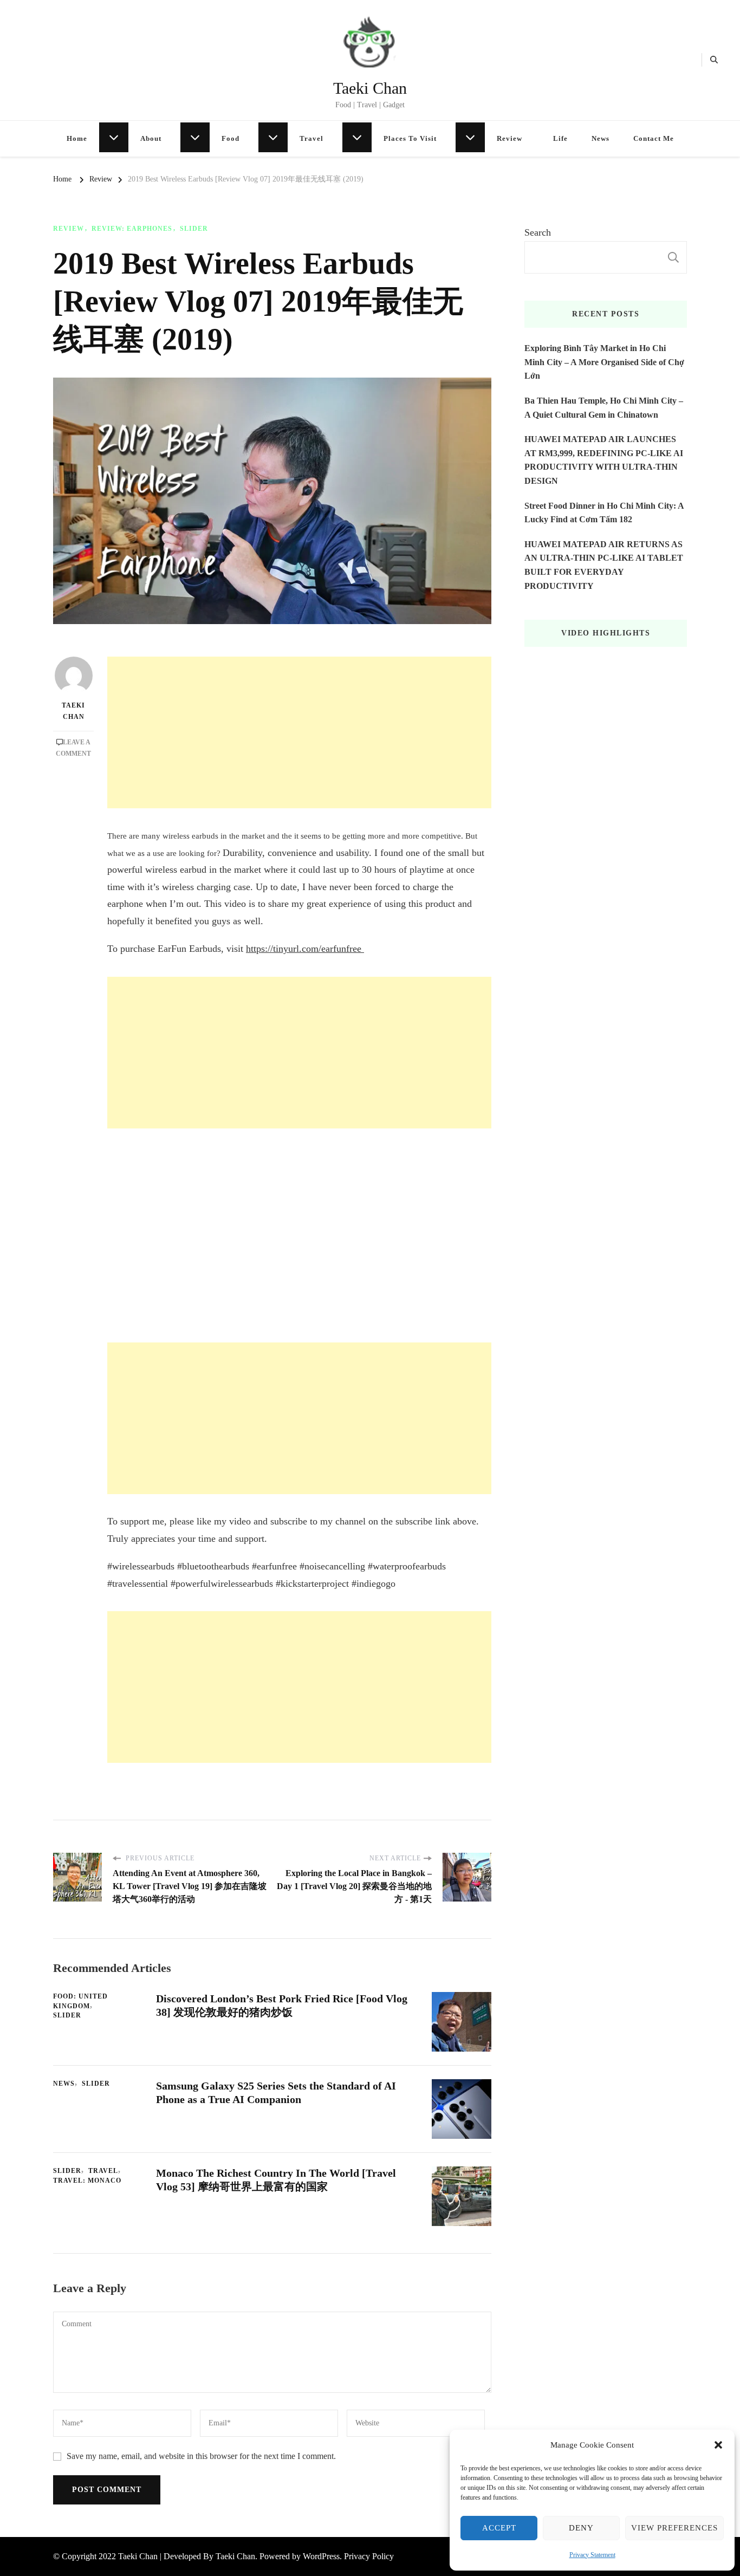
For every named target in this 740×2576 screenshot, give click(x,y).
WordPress (321, 2556)
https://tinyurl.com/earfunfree (305, 949)
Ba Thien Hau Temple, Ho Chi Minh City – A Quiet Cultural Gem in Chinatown (604, 408)
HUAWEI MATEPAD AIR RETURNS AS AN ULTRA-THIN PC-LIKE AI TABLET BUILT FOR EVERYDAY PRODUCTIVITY (604, 565)
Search (538, 232)
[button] (718, 2445)
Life (560, 138)
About (151, 138)
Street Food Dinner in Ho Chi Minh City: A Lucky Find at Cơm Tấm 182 (604, 513)
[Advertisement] (299, 732)
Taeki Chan (370, 88)
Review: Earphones (132, 229)
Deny (581, 2528)
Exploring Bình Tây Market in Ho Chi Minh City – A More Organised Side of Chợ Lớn (604, 362)
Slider (194, 229)
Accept (499, 2528)
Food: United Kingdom (80, 2001)
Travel (311, 138)
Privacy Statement (592, 2555)
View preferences (674, 2528)
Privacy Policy (369, 2556)
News (601, 138)
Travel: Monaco (87, 2181)
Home (77, 138)
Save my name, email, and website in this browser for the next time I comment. (201, 2456)
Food (231, 138)
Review (509, 138)
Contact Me (654, 138)
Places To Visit (410, 138)
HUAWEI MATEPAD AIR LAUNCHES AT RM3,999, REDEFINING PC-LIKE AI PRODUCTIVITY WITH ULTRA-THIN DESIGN (604, 460)
